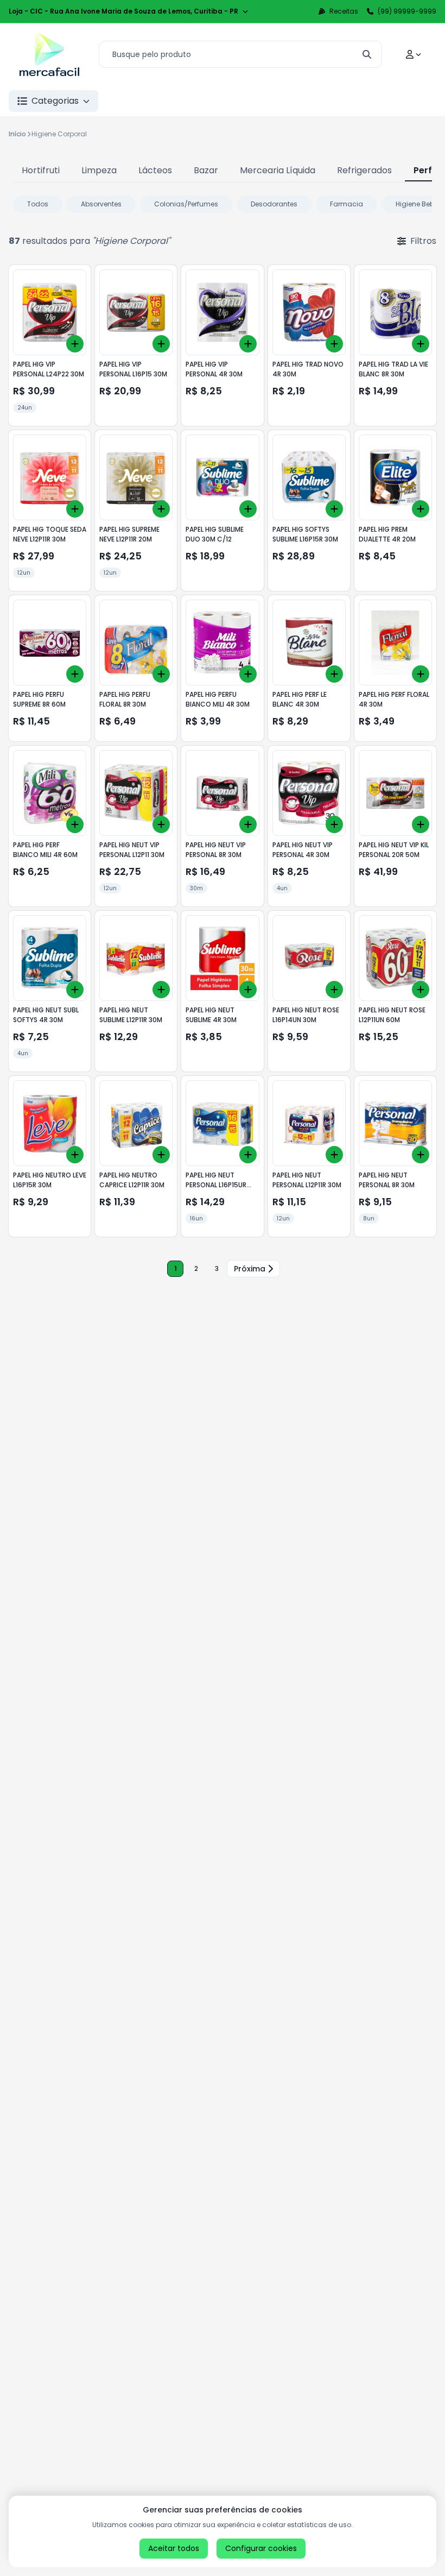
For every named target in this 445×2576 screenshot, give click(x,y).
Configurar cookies (261, 2548)
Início (17, 134)
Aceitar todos (174, 2548)
